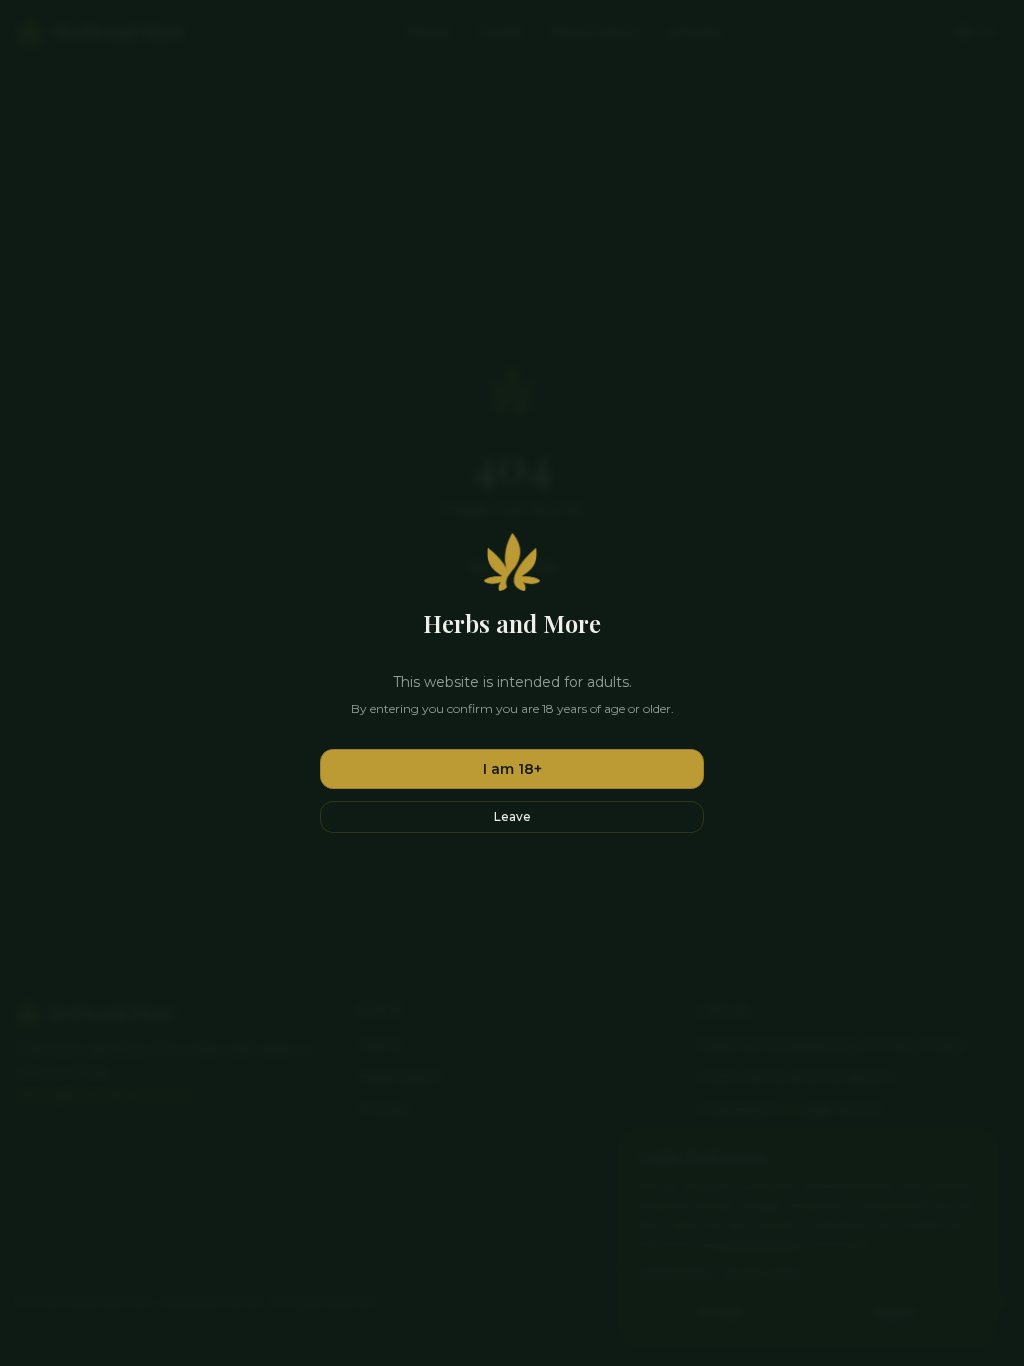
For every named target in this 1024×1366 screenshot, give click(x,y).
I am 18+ (512, 769)
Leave (512, 816)
